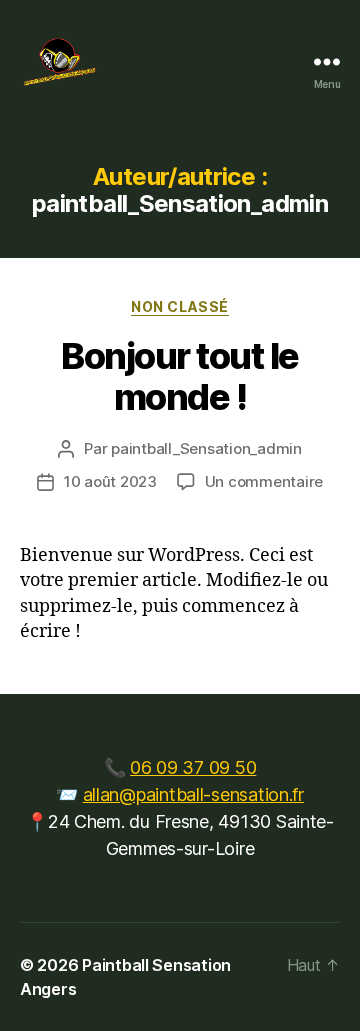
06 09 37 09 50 (193, 767)
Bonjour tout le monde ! (180, 376)
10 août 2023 (110, 481)
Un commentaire (264, 481)
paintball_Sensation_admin (206, 448)
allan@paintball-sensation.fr (193, 794)
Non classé (179, 306)
